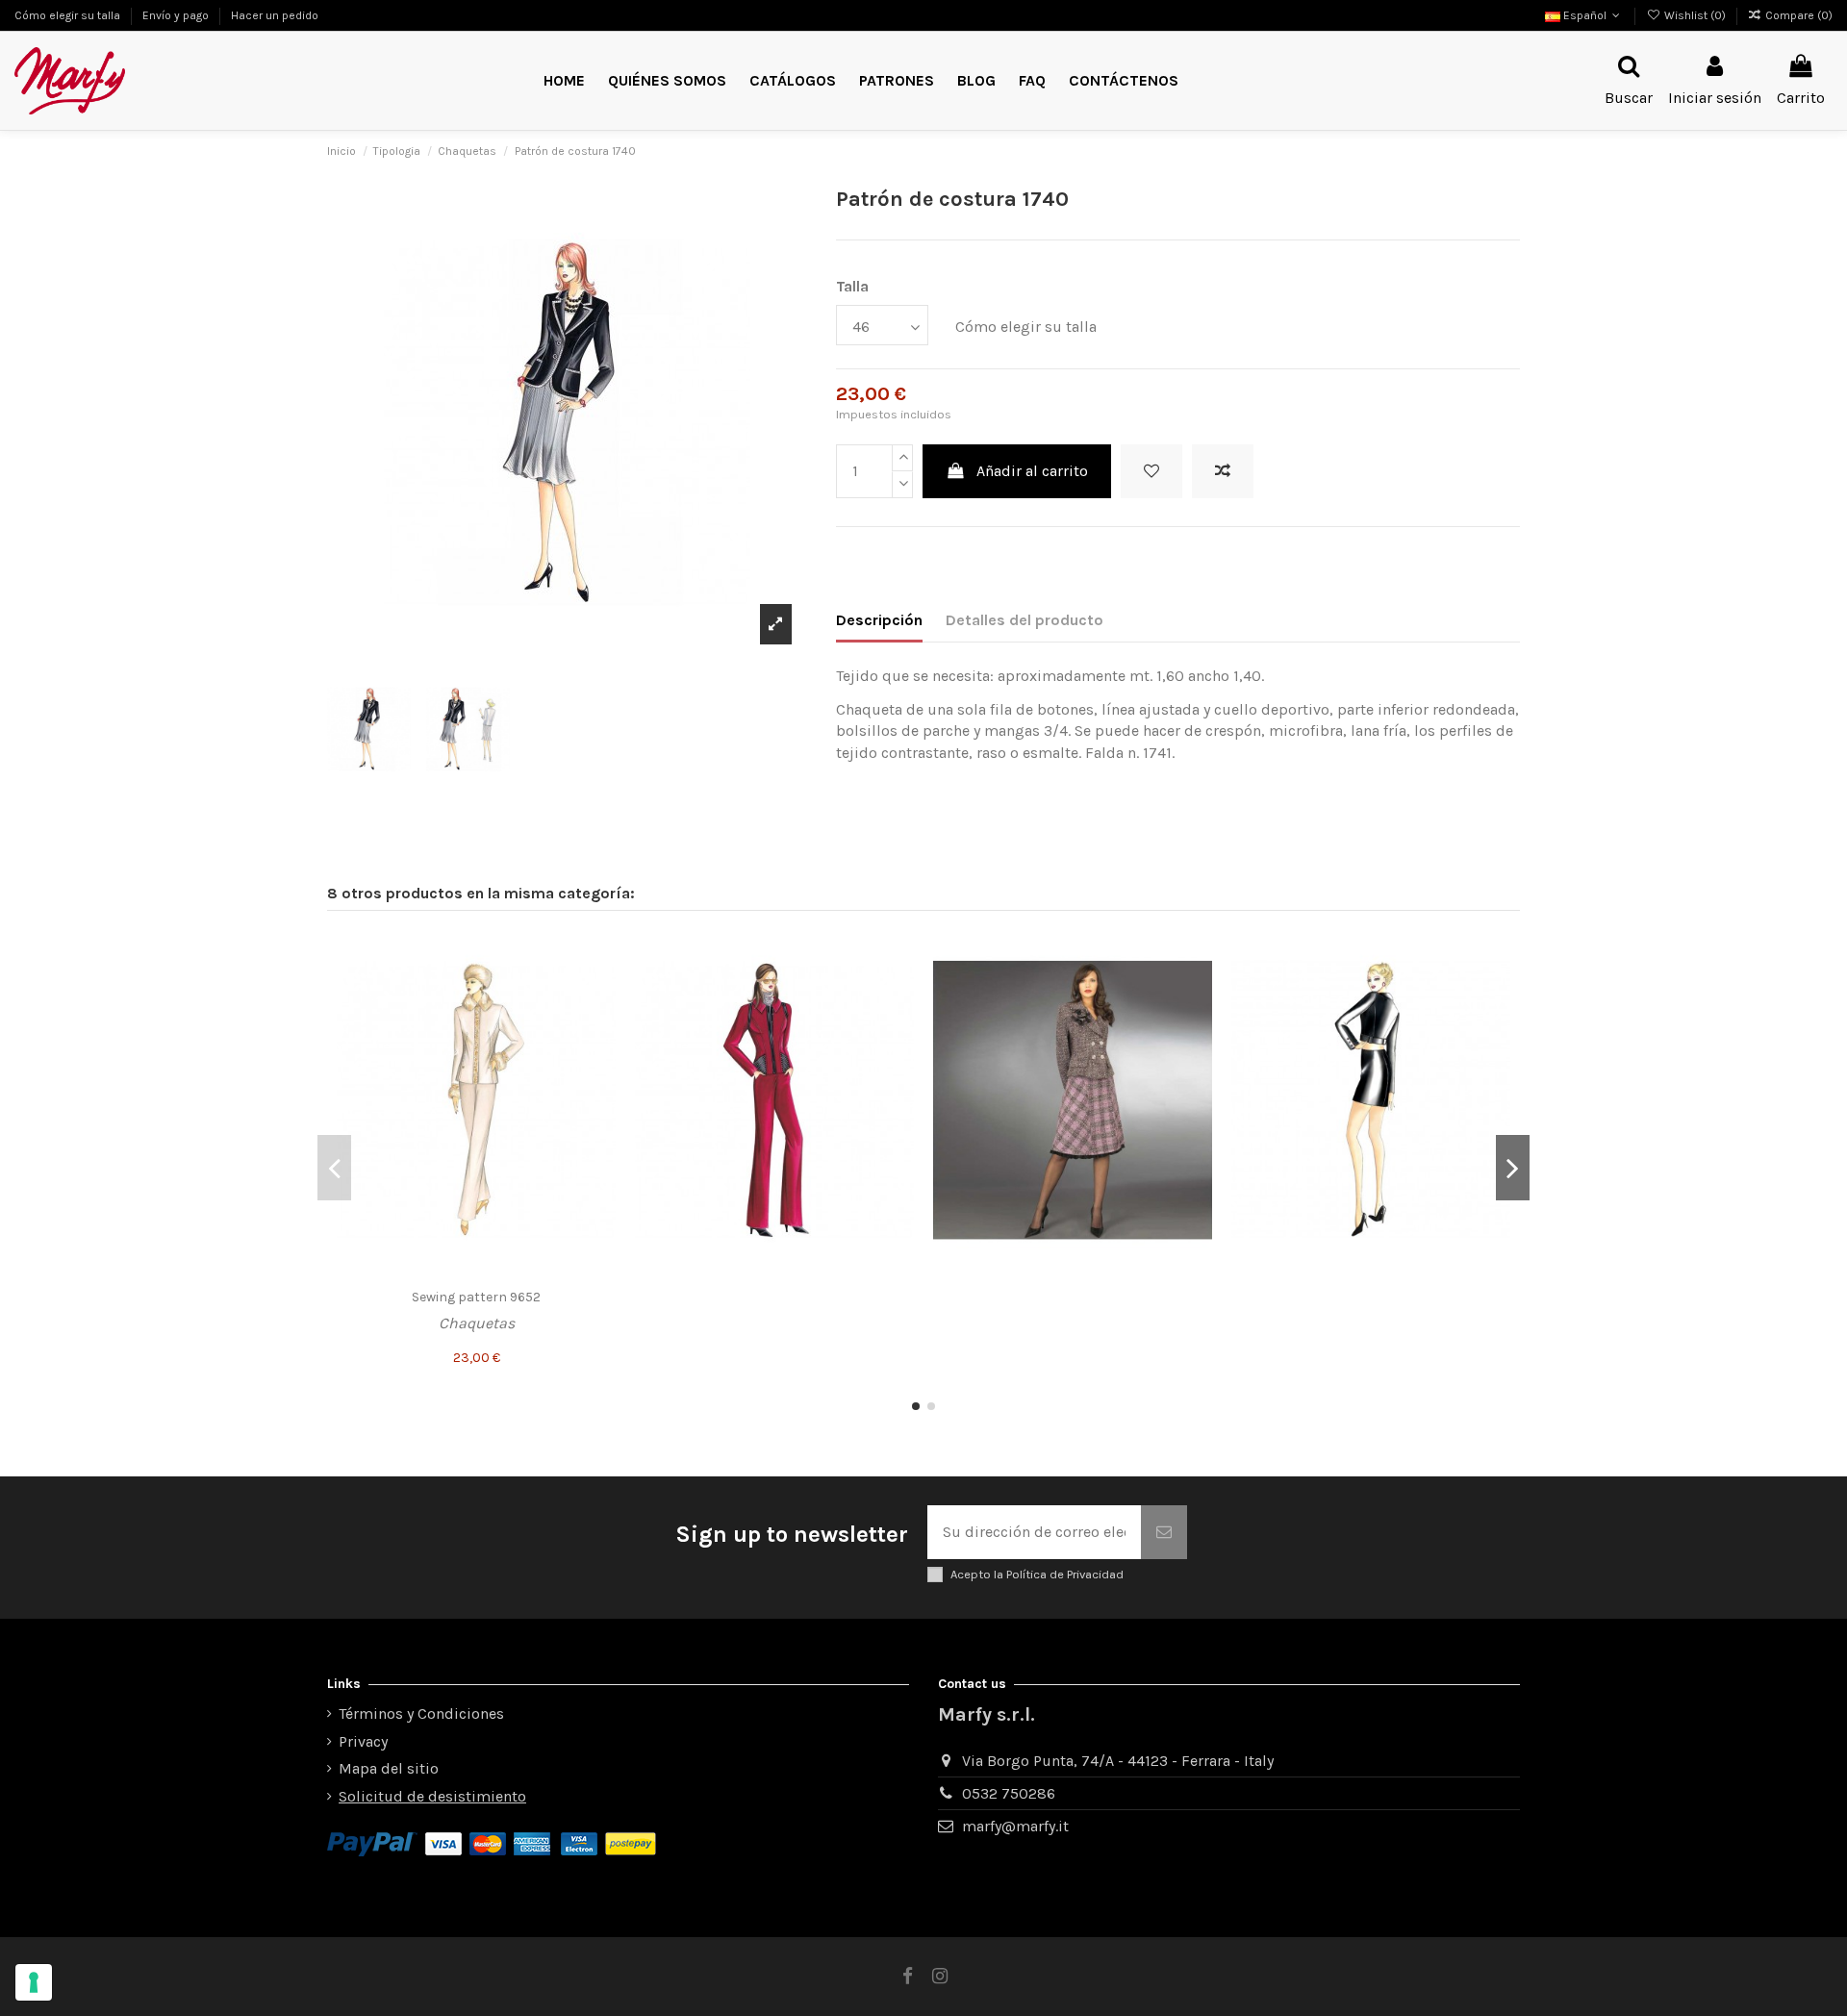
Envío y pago (177, 15)
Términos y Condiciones (421, 1714)
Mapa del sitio (389, 1768)
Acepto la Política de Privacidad (1037, 1574)
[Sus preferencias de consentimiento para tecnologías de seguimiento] (34, 1982)
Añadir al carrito (1032, 471)
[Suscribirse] (1164, 1532)
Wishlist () (1695, 15)
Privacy (363, 1741)
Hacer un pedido (275, 15)
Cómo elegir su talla (69, 15)
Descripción (879, 620)
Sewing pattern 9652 (476, 1297)
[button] (897, 81)
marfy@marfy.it (1015, 1826)
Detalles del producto (1025, 620)
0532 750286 (1009, 1793)
